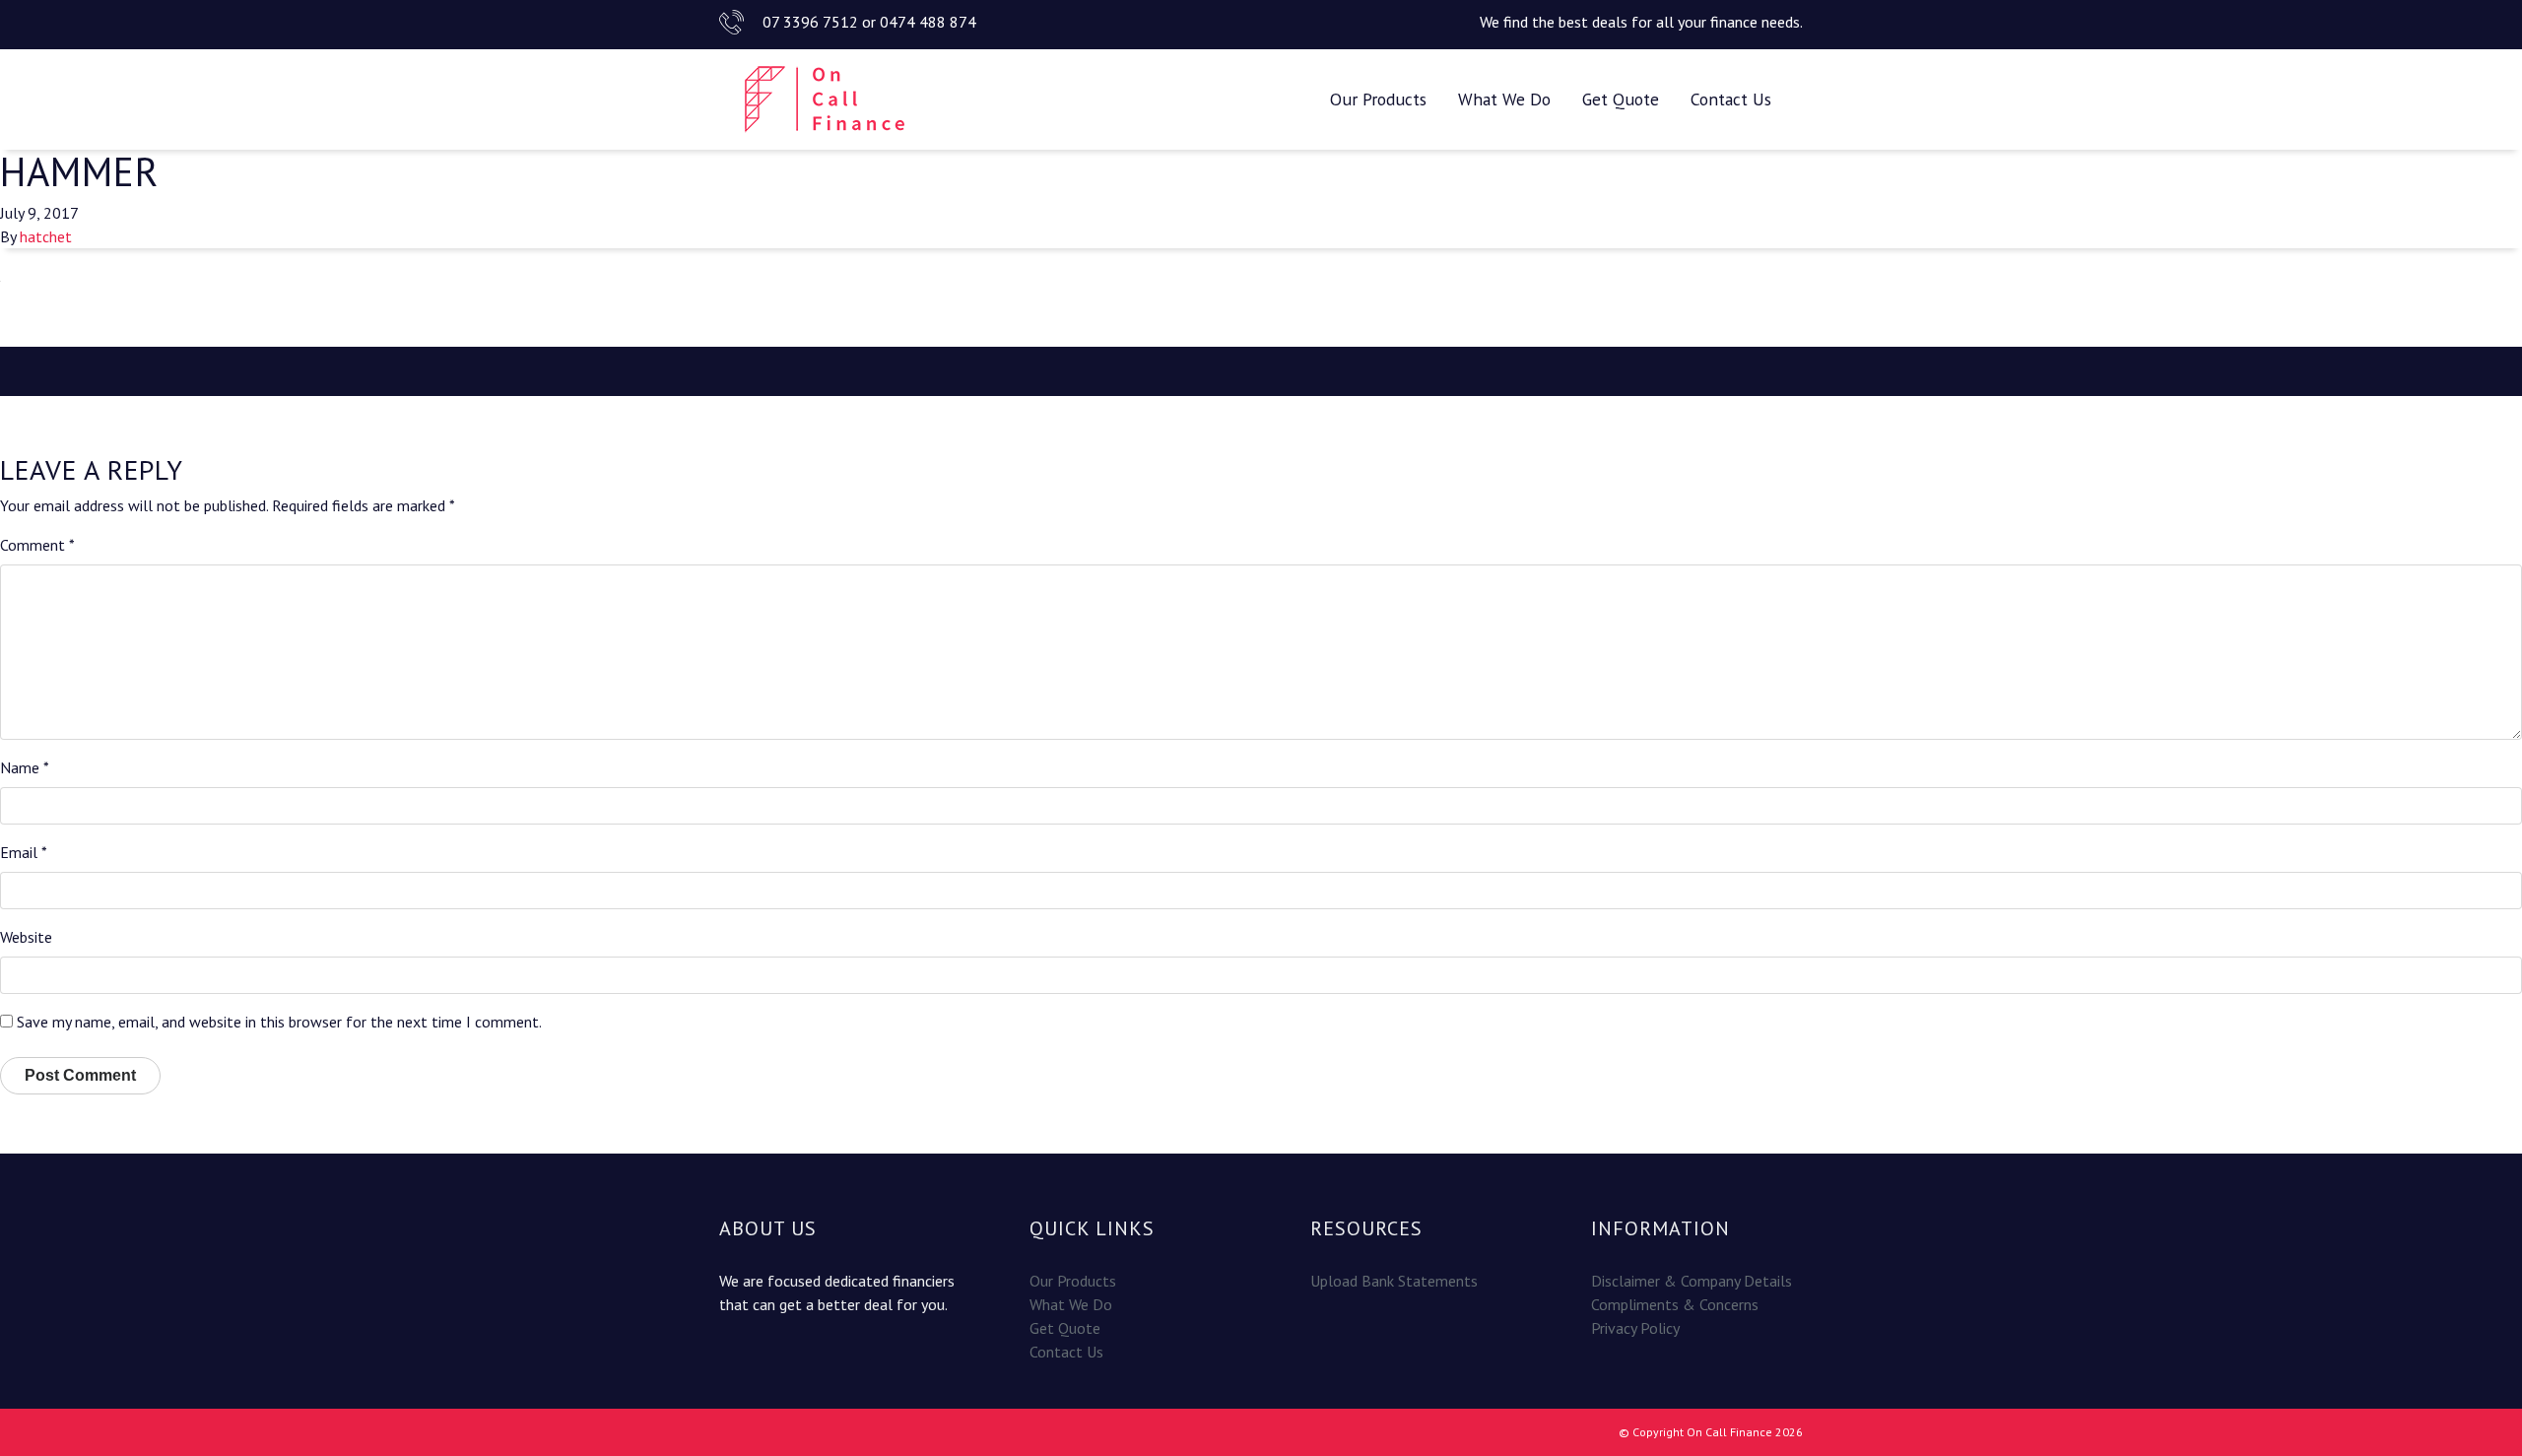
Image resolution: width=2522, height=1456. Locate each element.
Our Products (1378, 99)
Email (24, 852)
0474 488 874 (928, 22)
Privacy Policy (1635, 1328)
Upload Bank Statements (1394, 1281)
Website (26, 937)
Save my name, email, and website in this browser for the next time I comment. (279, 1022)
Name (25, 767)
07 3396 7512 (810, 22)
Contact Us (1731, 99)
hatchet (46, 236)
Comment (37, 545)
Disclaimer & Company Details (1692, 1281)
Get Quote (1621, 99)
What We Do (1504, 99)
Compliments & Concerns (1675, 1304)
